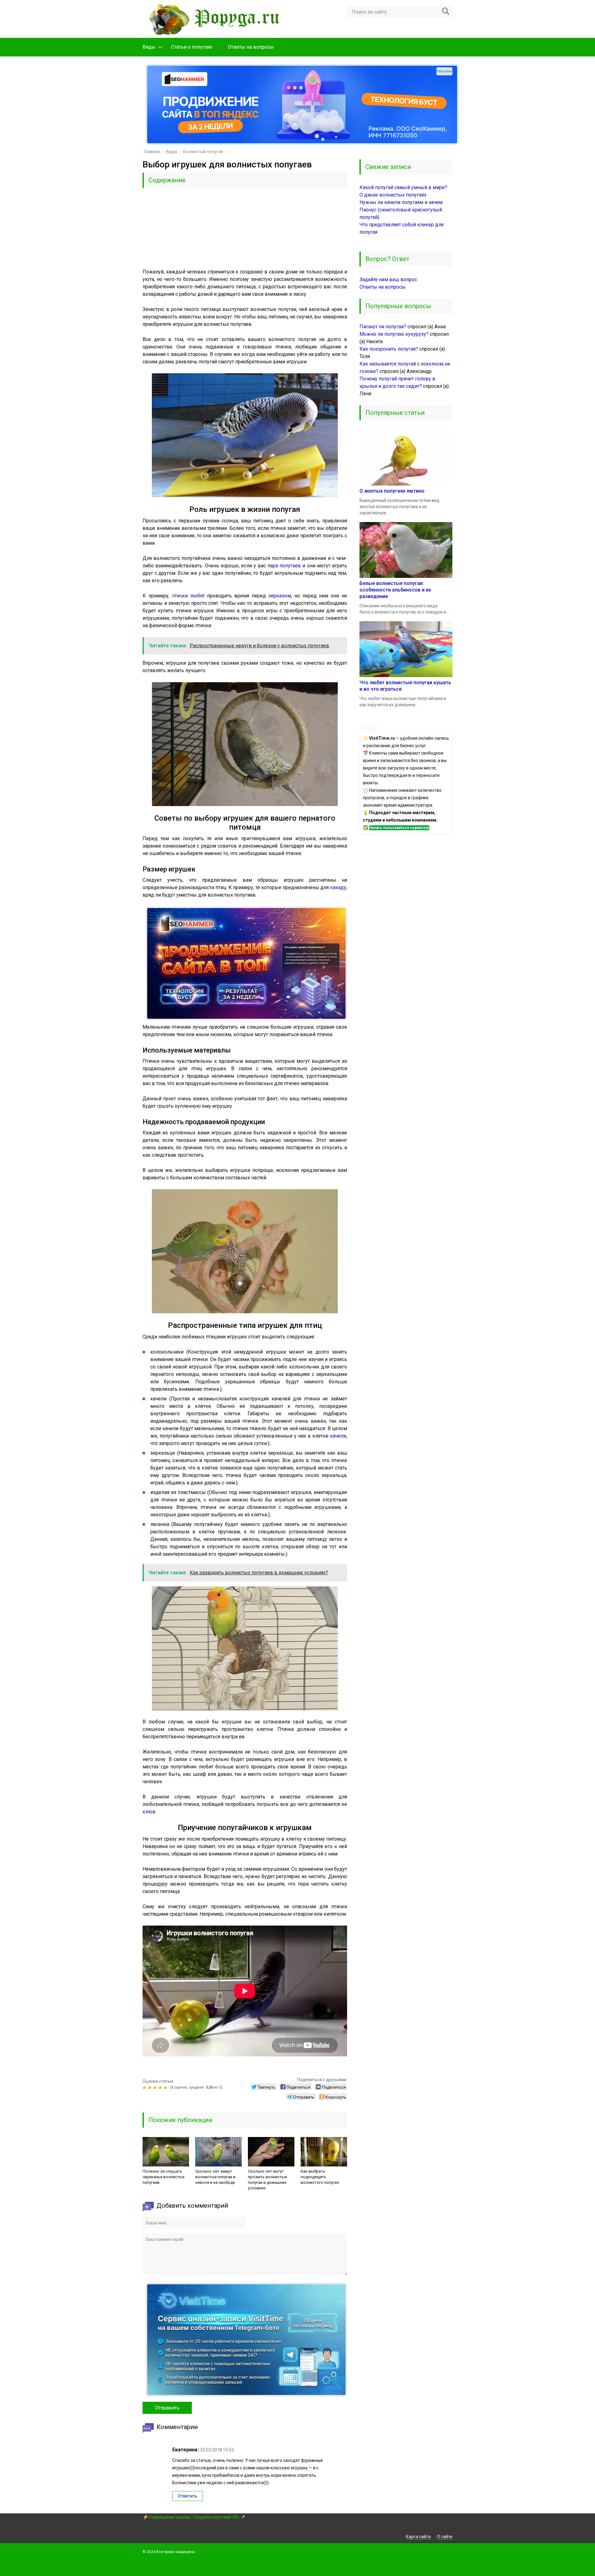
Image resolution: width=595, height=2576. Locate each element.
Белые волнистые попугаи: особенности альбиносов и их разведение (395, 590)
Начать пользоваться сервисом (399, 828)
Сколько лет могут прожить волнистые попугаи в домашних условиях (267, 2180)
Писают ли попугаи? (383, 327)
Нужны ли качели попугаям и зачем (401, 202)
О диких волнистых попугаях (393, 195)
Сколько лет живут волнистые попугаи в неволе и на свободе (215, 2177)
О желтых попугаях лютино (392, 491)
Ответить (188, 2496)
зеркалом (280, 596)
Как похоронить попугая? (389, 349)
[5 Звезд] (166, 2088)
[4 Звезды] (161, 2088)
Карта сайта (418, 2537)
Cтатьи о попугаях (192, 47)
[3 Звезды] (156, 2088)
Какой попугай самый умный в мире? (403, 187)
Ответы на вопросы (251, 47)
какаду (338, 887)
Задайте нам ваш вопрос (388, 279)
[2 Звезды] (150, 2088)
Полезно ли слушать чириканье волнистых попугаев (163, 2177)
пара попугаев (284, 566)
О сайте (445, 2537)
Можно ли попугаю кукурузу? (394, 334)
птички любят (188, 596)
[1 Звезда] (145, 2088)
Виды (149, 47)
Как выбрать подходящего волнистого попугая (320, 2177)
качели (338, 1436)
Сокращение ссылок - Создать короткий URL (194, 2517)
